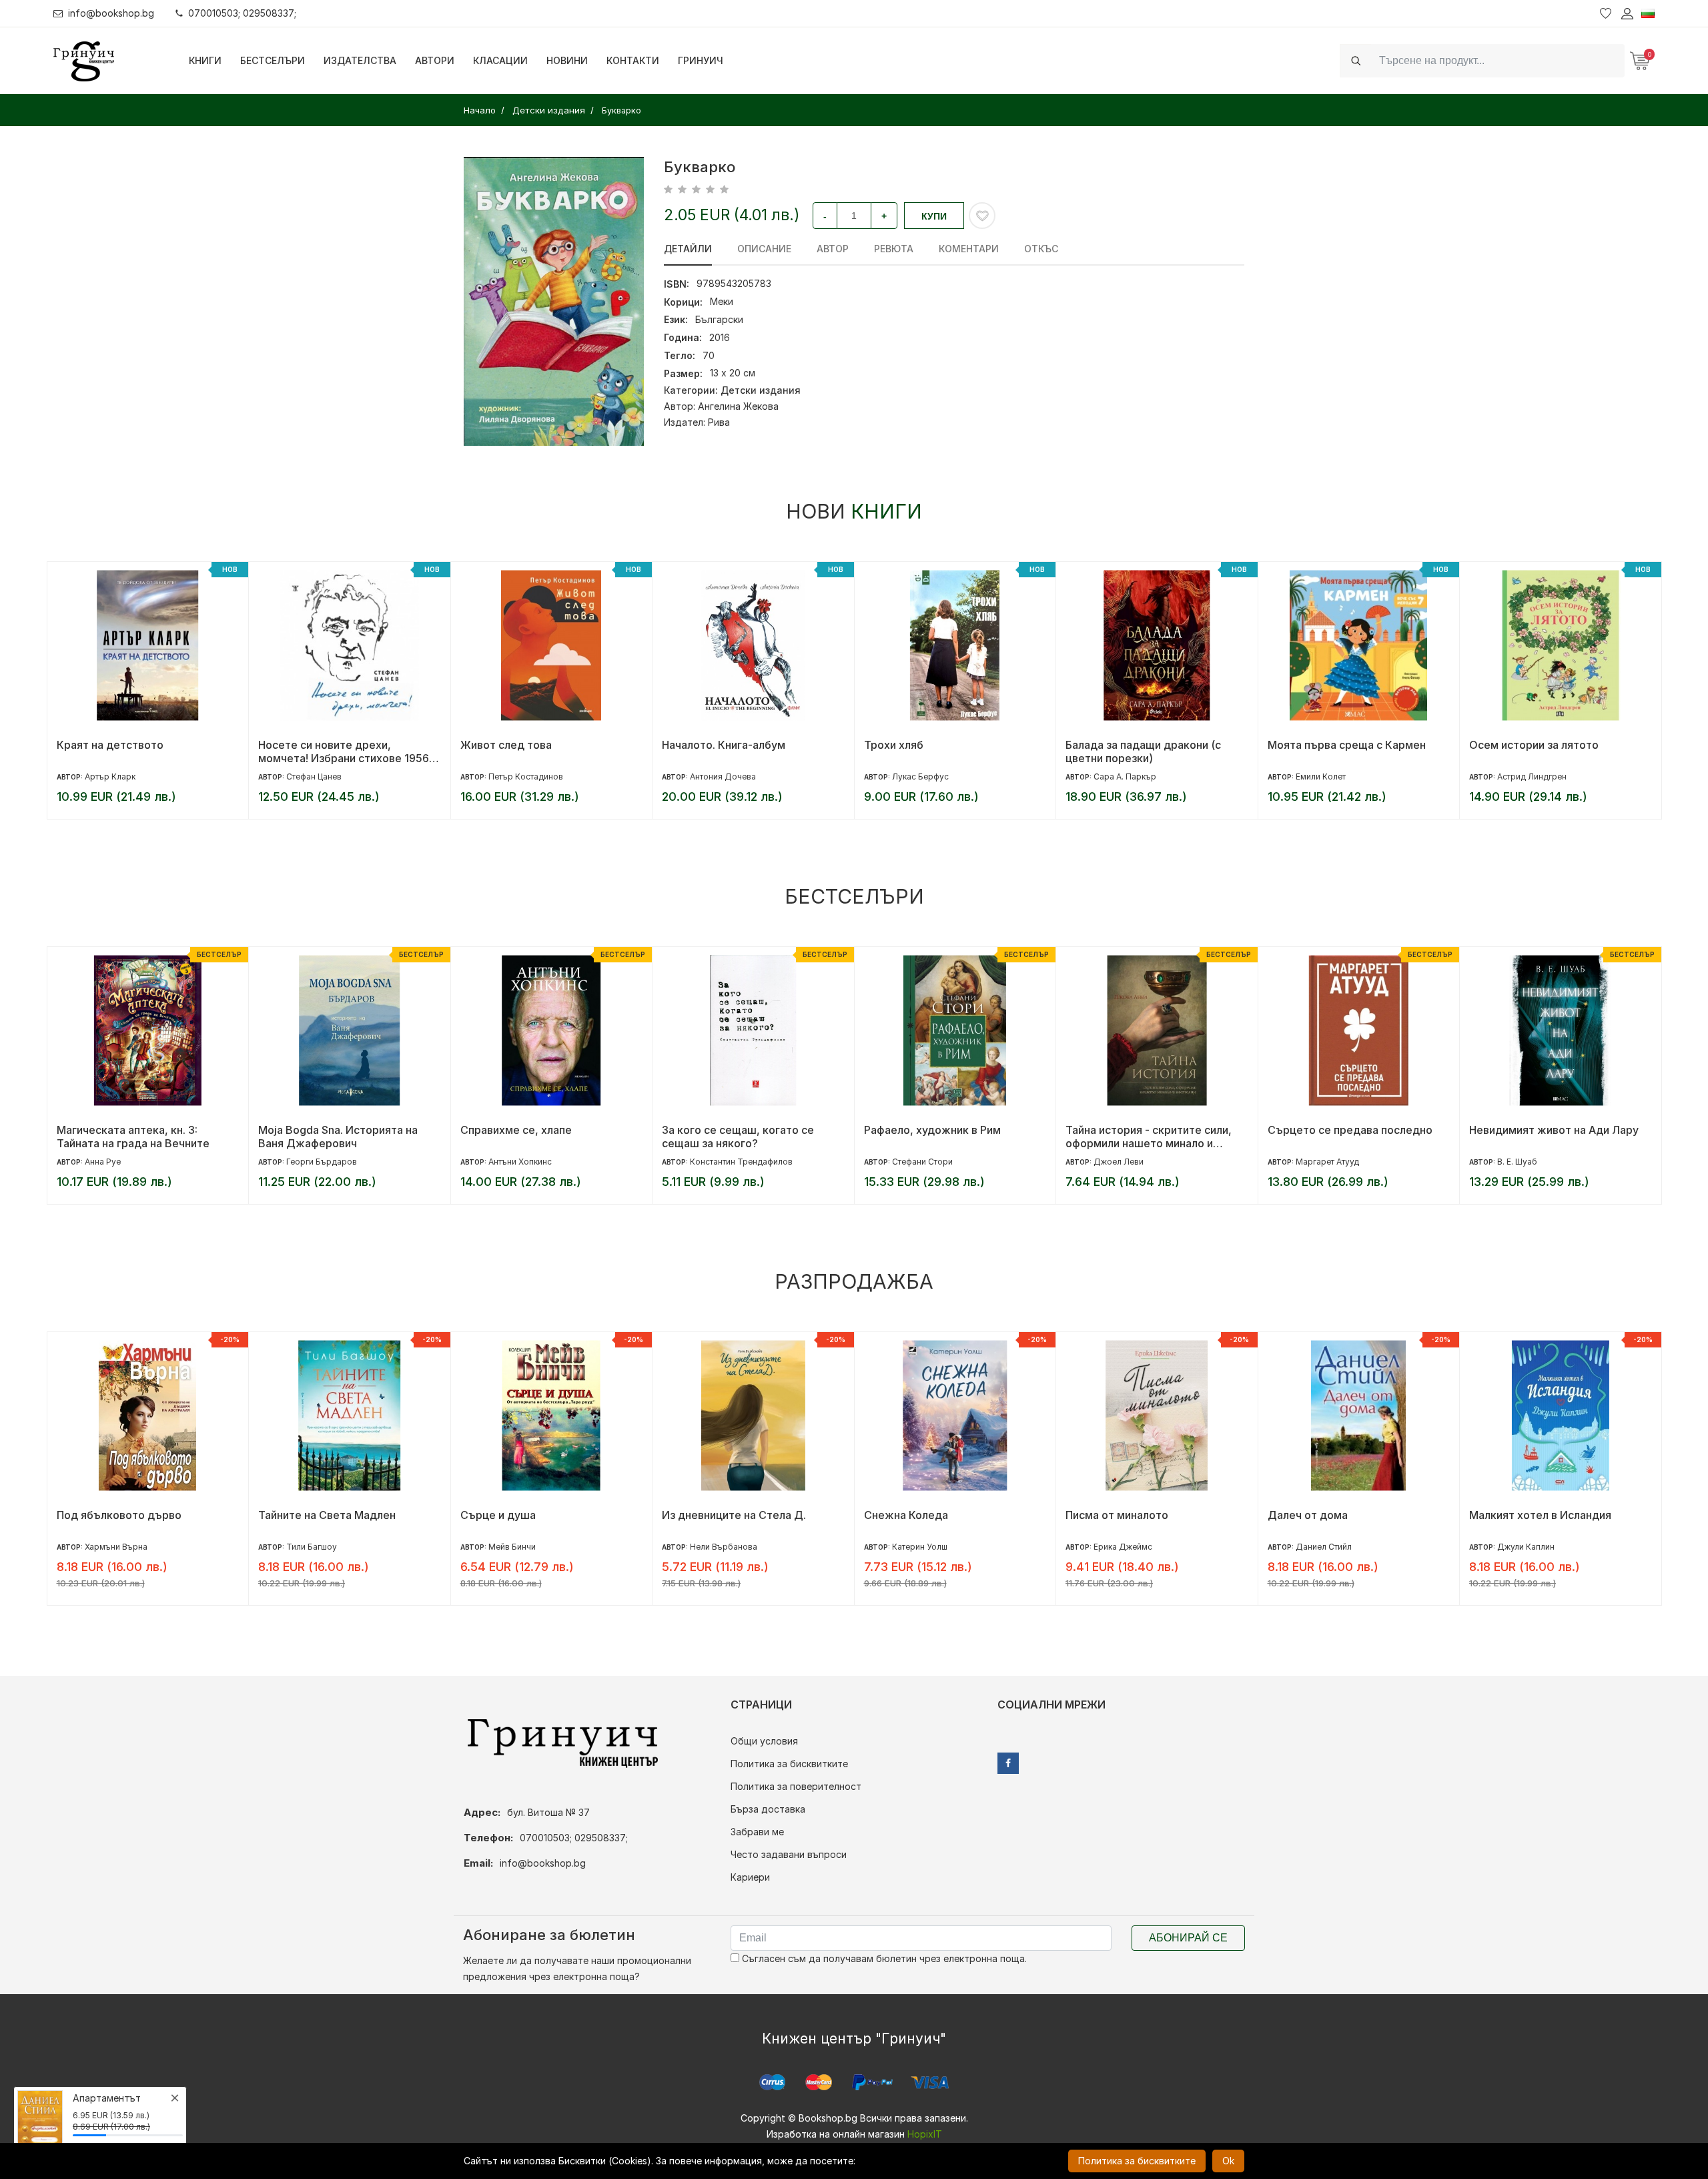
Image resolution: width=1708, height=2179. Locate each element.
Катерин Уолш (920, 1547)
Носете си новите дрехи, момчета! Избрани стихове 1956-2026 (346, 751)
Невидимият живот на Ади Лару (1554, 1130)
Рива (719, 422)
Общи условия (764, 1741)
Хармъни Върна (116, 1547)
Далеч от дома (1308, 1515)
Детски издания (761, 390)
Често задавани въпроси (789, 1854)
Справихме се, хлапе (516, 1130)
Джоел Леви (1119, 1162)
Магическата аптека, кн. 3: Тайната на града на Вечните (133, 1137)
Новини (567, 60)
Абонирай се (1188, 1938)
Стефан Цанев (314, 776)
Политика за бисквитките (789, 1764)
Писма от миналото (1117, 1515)
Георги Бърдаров (322, 1162)
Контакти (633, 60)
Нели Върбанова (724, 1547)
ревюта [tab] (894, 249)
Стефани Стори (922, 1162)
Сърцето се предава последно (1350, 1130)
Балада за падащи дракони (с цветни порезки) (1143, 751)
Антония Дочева (723, 776)
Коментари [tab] (969, 249)
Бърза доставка (768, 1809)
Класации (500, 60)
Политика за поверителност (796, 1786)
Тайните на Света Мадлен (327, 1515)
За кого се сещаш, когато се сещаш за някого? (738, 1137)
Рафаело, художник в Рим (932, 1130)
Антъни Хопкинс (520, 1162)
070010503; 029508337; (242, 13)
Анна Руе (103, 1162)
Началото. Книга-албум (724, 745)
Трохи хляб (894, 745)
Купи (934, 216)
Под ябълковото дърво (119, 1515)
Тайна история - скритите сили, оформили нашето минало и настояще (1149, 1137)
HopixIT (925, 2134)
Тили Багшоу (312, 1547)
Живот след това (506, 745)
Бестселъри (273, 60)
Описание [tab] (764, 249)
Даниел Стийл (1324, 1547)
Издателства (360, 60)
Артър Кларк (110, 776)
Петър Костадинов (526, 776)
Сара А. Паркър (1125, 776)
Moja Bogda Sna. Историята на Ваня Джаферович (338, 1137)
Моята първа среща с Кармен (1347, 745)
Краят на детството (110, 745)
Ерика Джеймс (1123, 1547)
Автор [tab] (833, 249)
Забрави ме (757, 1832)
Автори (435, 60)
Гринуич (701, 60)
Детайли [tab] (688, 249)
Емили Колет (1321, 776)
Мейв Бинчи (512, 1547)
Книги (205, 60)
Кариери (750, 1877)
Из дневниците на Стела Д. (734, 1515)
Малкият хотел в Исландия (1540, 1515)
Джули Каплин (1526, 1547)
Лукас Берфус (920, 776)
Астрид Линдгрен (1532, 776)
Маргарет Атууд (1327, 1162)
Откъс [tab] (1041, 249)
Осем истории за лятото (1534, 745)
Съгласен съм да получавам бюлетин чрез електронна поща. (883, 1958)
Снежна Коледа (906, 1515)
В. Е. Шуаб (1517, 1162)
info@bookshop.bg (111, 13)
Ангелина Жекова (738, 406)
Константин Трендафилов (741, 1162)
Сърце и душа (498, 1515)
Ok (1228, 2161)
